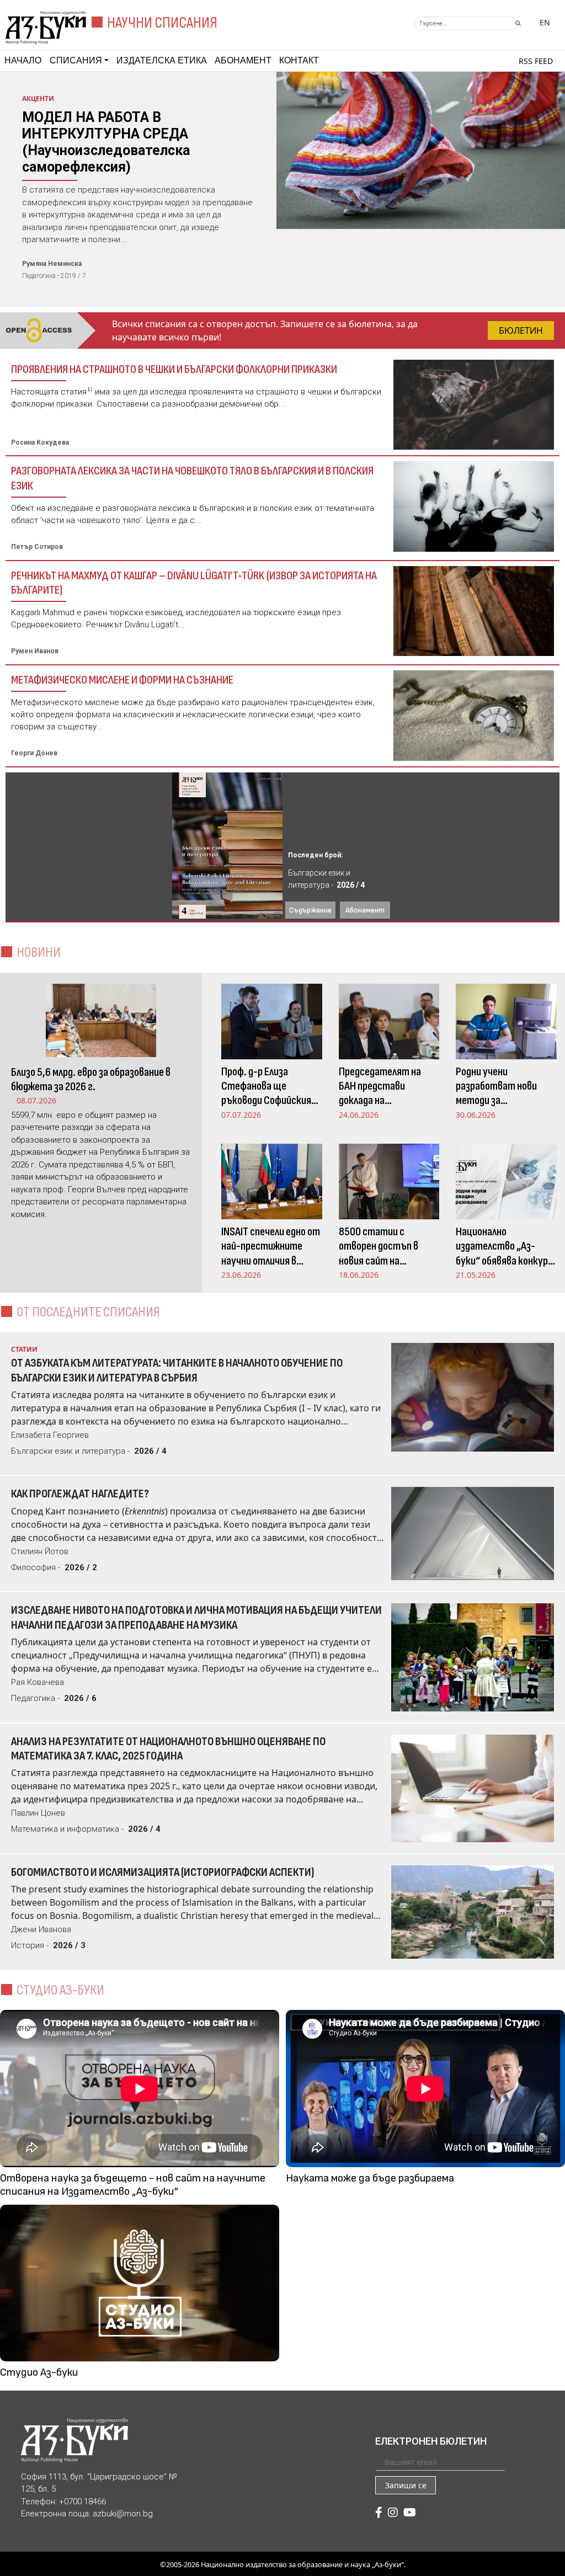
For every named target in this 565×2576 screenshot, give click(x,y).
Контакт (299, 60)
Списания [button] (76, 60)
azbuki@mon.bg (123, 2514)
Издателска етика (162, 60)
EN (545, 22)
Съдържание (310, 910)
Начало (23, 60)
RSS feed (536, 61)
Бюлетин (521, 330)
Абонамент (243, 60)
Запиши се (406, 2485)
